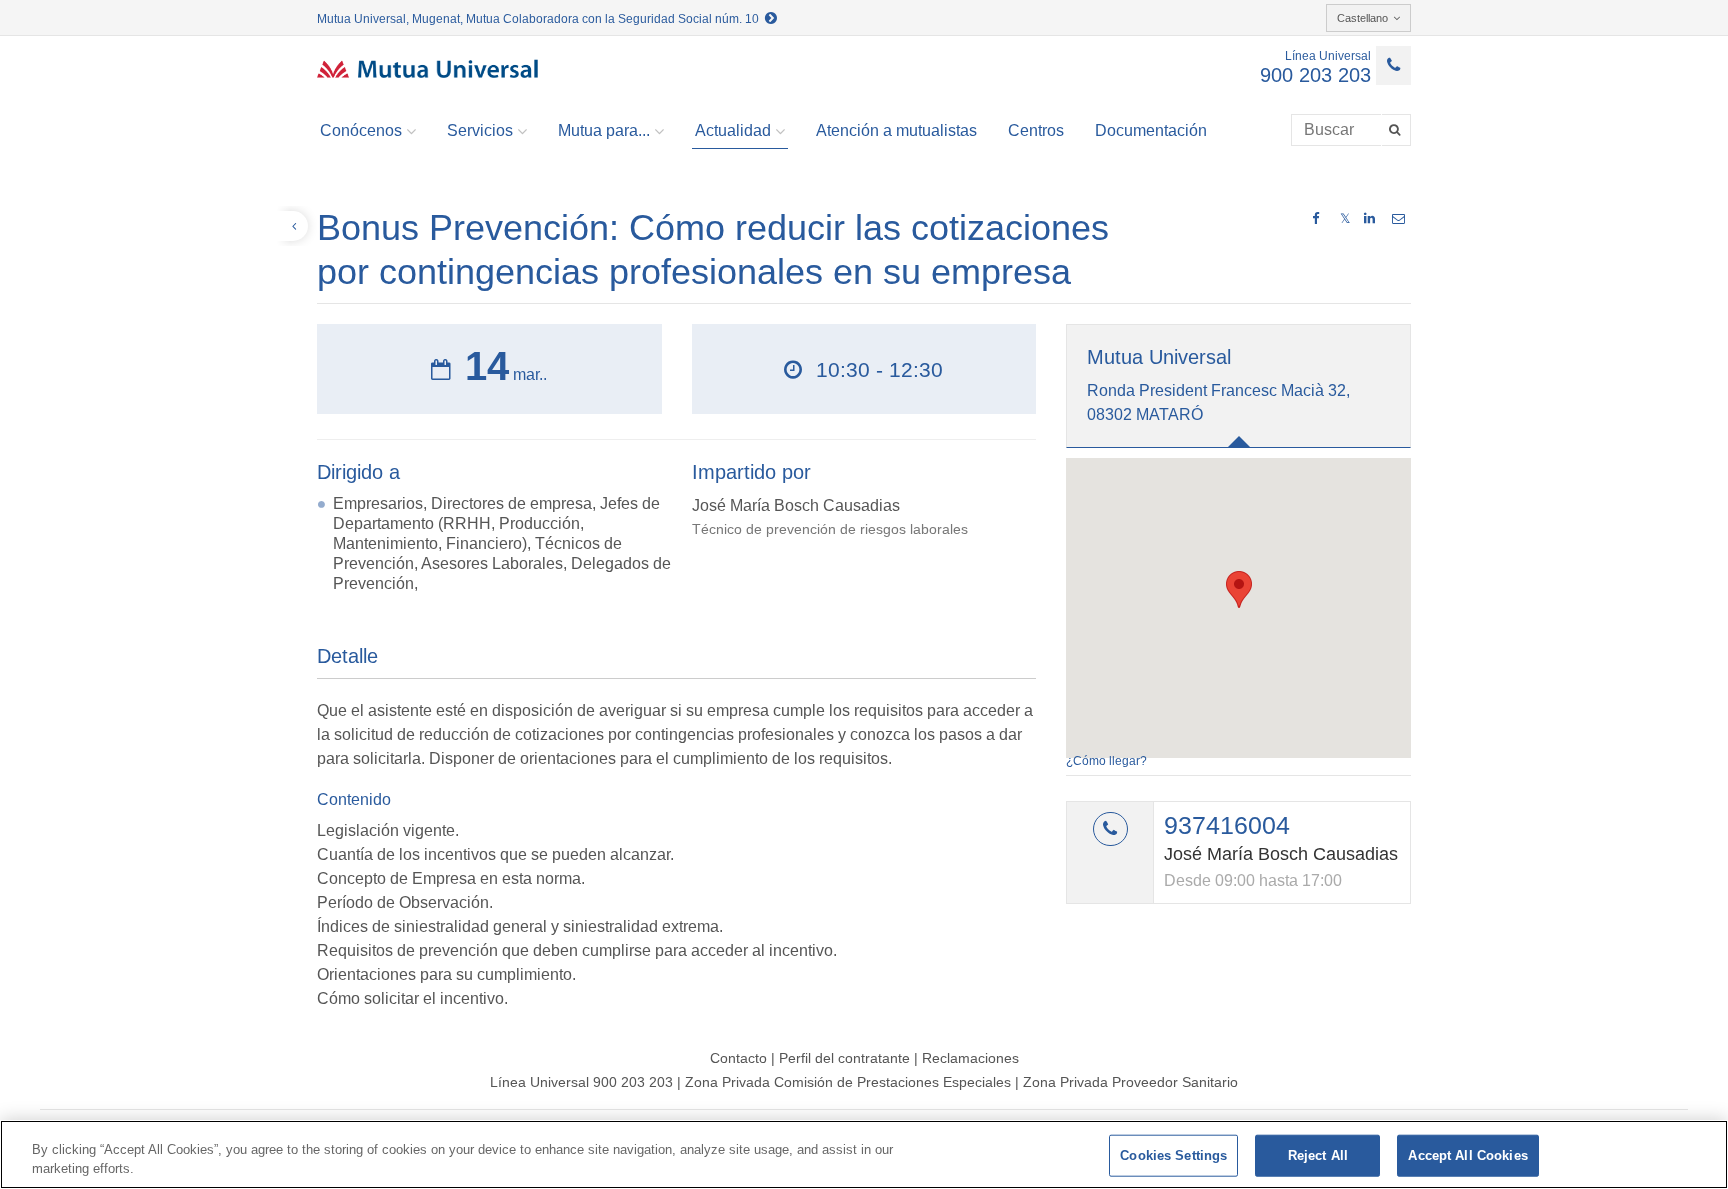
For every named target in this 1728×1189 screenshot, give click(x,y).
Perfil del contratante (844, 1058)
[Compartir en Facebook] (1315, 219)
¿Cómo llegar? (1106, 761)
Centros (1036, 130)
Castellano (1362, 18)
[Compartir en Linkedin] (1369, 219)
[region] (864, 1154)
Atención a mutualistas (896, 130)
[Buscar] (1396, 130)
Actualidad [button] (733, 130)
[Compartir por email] (1398, 219)
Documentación (1151, 130)
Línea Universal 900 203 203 (581, 1082)
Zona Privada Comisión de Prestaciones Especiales (848, 1082)
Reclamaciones (970, 1058)
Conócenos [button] (361, 130)
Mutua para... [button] (604, 130)
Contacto (738, 1058)
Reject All (1318, 1155)
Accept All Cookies (1467, 1155)
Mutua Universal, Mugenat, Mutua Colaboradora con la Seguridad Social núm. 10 (541, 19)
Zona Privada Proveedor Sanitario (1130, 1082)
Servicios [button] (480, 130)
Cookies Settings (1173, 1155)
